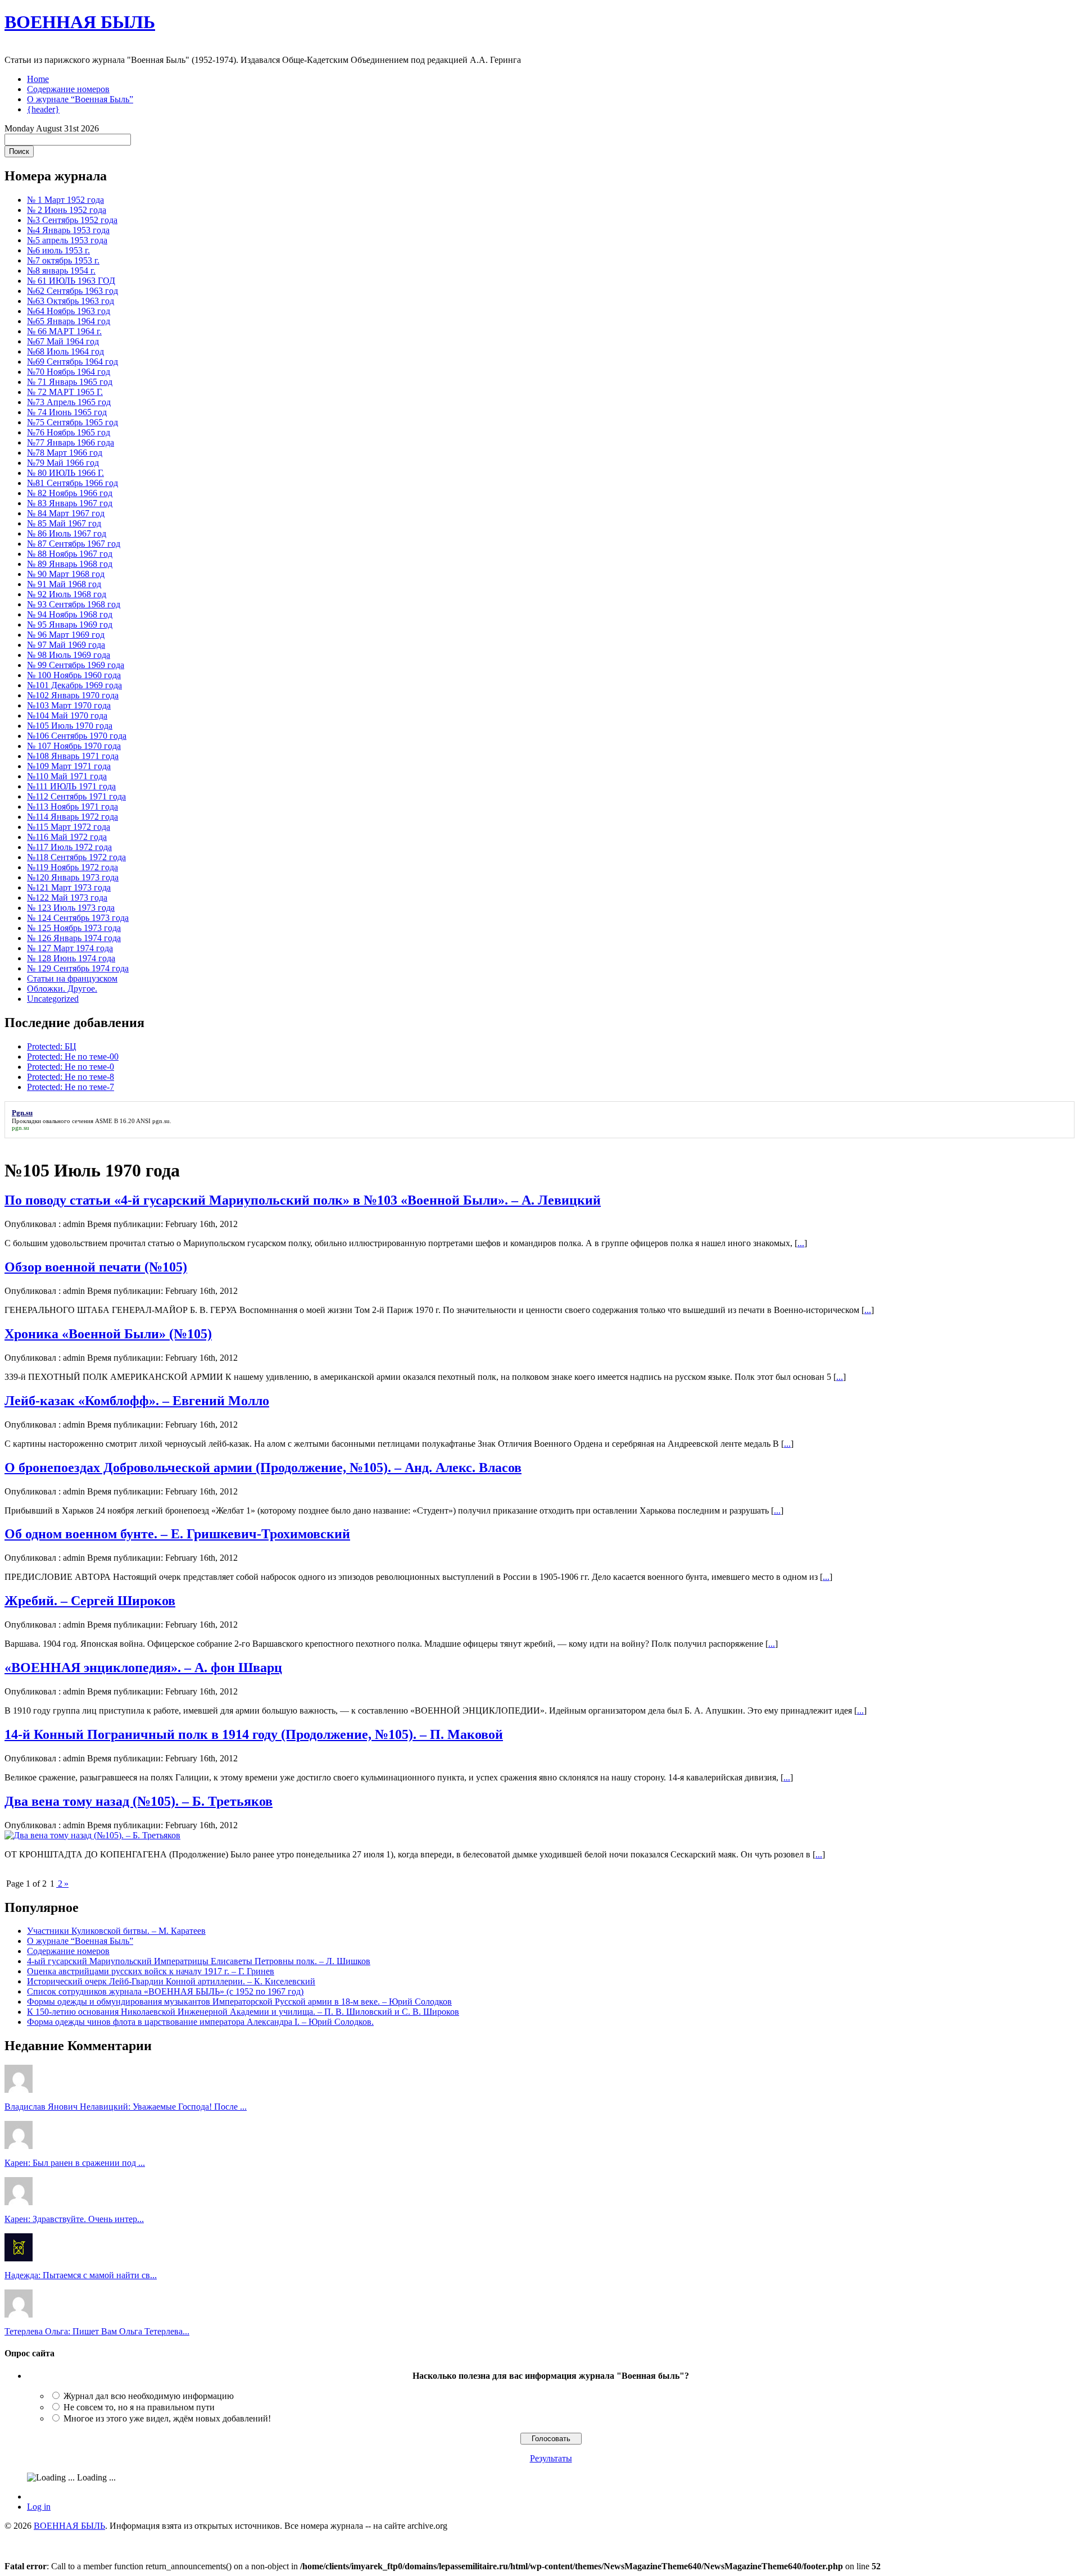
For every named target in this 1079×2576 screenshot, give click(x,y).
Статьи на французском (72, 978)
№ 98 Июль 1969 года (69, 655)
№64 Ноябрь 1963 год (69, 311)
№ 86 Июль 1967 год (67, 533)
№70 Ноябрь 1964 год (69, 372)
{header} (43, 109)
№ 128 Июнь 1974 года (71, 958)
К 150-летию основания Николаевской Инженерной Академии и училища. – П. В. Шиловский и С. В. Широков (243, 2012)
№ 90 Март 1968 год (66, 574)
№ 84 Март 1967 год (66, 513)
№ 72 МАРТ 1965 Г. (65, 392)
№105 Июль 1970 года (70, 726)
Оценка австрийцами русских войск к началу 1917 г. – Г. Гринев (151, 1971)
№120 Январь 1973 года (73, 877)
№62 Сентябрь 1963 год (72, 291)
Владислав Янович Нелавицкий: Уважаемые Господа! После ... (126, 2107)
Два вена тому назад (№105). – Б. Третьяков (139, 1801)
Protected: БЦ (52, 1046)
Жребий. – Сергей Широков (90, 1601)
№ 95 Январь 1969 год (70, 624)
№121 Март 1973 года (69, 887)
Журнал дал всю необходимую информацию (149, 2396)
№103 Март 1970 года (69, 705)
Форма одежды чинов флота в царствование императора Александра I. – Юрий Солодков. (200, 2022)
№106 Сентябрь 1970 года (77, 736)
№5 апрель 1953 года (67, 240)
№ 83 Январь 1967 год (70, 503)
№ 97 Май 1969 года (66, 645)
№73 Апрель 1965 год (69, 402)
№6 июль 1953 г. (58, 250)
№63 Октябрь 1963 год (71, 301)
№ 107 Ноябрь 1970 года (74, 746)
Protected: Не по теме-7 (71, 1087)
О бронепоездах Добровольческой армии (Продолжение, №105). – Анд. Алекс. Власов (263, 1468)
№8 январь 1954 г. (61, 271)
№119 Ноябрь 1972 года (72, 867)
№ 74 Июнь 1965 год (67, 412)
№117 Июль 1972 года (69, 847)
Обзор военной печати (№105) (96, 1267)
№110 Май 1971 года (67, 776)
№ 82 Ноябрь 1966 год (70, 493)
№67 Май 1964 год (63, 341)
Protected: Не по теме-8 (71, 1077)
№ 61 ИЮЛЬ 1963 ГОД (71, 281)
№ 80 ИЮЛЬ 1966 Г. (65, 473)
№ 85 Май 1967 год (64, 523)
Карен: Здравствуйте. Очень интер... (74, 2219)
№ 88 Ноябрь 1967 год (70, 554)
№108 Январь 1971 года (73, 756)
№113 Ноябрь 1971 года (72, 807)
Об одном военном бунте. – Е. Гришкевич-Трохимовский (177, 1534)
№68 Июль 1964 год (65, 351)
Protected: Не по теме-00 (73, 1057)
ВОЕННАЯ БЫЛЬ (80, 22)
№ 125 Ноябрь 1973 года (74, 928)
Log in (39, 2507)
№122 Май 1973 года (67, 898)
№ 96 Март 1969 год (66, 635)
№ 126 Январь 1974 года (74, 938)
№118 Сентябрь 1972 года (76, 857)
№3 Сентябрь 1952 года (72, 220)
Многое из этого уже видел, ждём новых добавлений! (167, 2418)
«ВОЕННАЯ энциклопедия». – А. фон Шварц (143, 1668)
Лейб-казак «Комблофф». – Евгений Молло (137, 1401)
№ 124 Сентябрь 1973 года (78, 918)
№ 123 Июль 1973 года (71, 908)
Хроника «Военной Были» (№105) (108, 1334)
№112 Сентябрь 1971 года (76, 796)
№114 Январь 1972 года (72, 817)
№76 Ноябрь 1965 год (69, 432)
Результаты (551, 2458)
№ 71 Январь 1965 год (70, 382)
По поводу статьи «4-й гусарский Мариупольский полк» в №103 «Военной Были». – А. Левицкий (303, 1200)
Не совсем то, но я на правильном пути (139, 2407)
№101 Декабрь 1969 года (74, 685)
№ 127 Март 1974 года (70, 948)
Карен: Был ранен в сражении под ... (75, 2163)
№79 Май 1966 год (63, 463)
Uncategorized (53, 999)
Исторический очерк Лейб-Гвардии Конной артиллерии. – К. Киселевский (171, 1981)
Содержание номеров (68, 89)
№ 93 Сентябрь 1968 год (74, 604)
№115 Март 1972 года (69, 827)
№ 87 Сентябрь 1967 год (74, 544)
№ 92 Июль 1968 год (67, 594)
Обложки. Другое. (62, 989)
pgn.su (161, 1121)
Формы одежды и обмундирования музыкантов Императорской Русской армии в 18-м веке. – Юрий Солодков (239, 2002)
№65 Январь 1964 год (69, 321)
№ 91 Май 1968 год (64, 584)
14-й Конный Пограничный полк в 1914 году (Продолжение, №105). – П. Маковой (254, 1734)
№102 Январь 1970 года (73, 695)
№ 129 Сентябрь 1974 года (78, 968)
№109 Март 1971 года (69, 766)
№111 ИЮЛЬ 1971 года (71, 786)
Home (38, 79)
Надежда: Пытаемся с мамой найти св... (81, 2275)
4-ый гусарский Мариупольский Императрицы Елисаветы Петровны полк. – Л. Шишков (199, 1961)
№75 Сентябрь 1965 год (72, 422)
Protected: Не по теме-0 (71, 1067)
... (801, 1243)
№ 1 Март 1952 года (65, 200)
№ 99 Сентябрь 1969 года (76, 665)
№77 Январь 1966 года (71, 442)
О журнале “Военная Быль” (80, 99)
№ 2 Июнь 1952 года (67, 210)
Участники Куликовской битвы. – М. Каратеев (116, 1931)
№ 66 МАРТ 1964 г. (64, 331)
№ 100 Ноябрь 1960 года (74, 675)
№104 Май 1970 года (67, 715)
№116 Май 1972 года (67, 837)
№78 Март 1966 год (65, 453)
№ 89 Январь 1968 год (70, 564)
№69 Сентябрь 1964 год (72, 362)
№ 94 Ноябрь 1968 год (70, 614)
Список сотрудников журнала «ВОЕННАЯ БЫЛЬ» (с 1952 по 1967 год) (165, 1991)
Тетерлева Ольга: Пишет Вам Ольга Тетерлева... (97, 2331)
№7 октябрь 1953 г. (63, 260)
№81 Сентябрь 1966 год (72, 483)
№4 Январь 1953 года (68, 230)
